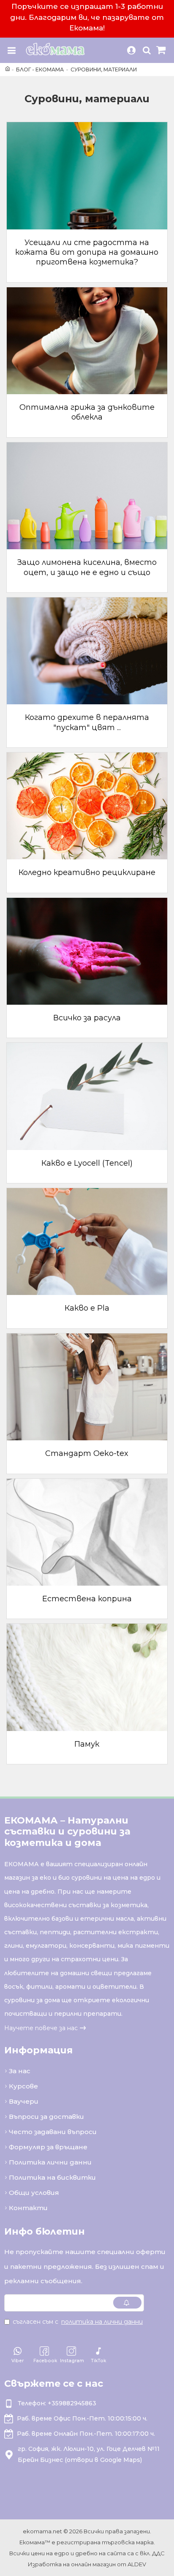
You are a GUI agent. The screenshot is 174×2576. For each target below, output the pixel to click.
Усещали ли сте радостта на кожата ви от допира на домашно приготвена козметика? (87, 252)
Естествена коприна (87, 1599)
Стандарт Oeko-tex (87, 1453)
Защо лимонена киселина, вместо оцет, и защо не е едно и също (87, 567)
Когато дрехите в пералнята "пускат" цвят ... (87, 722)
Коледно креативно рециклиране (87, 872)
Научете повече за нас (41, 2028)
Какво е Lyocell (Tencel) (87, 1163)
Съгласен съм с (78, 2322)
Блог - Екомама (40, 70)
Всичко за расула (87, 1018)
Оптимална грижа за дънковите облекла (87, 412)
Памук (87, 1744)
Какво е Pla (87, 1308)
